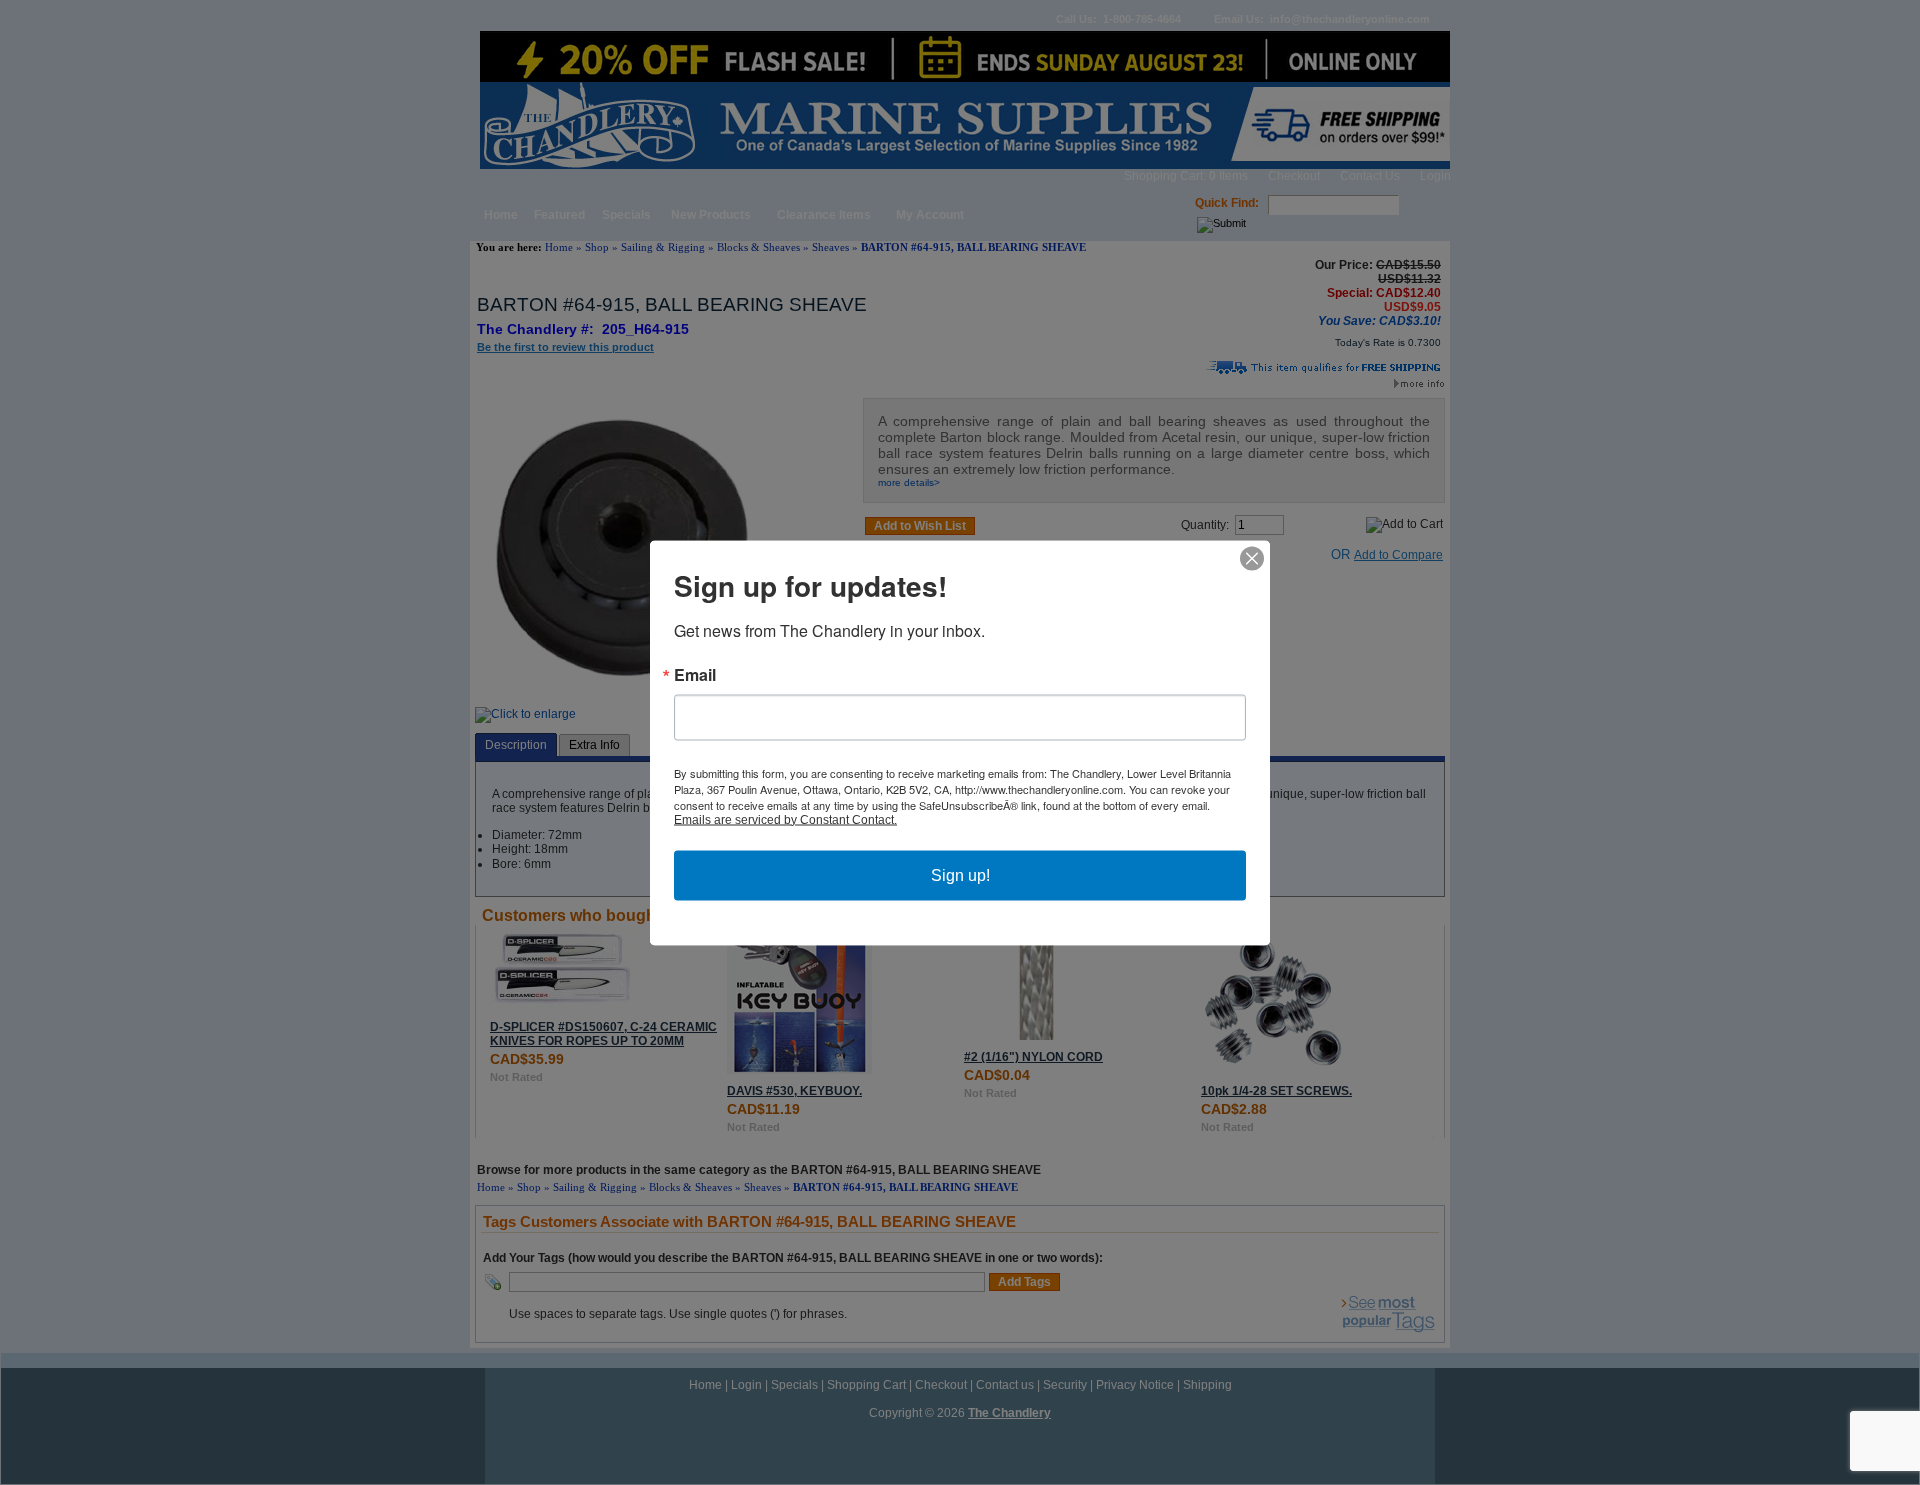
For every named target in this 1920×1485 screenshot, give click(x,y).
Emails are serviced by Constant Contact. (785, 819)
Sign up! (960, 874)
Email (695, 674)
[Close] (1252, 558)
